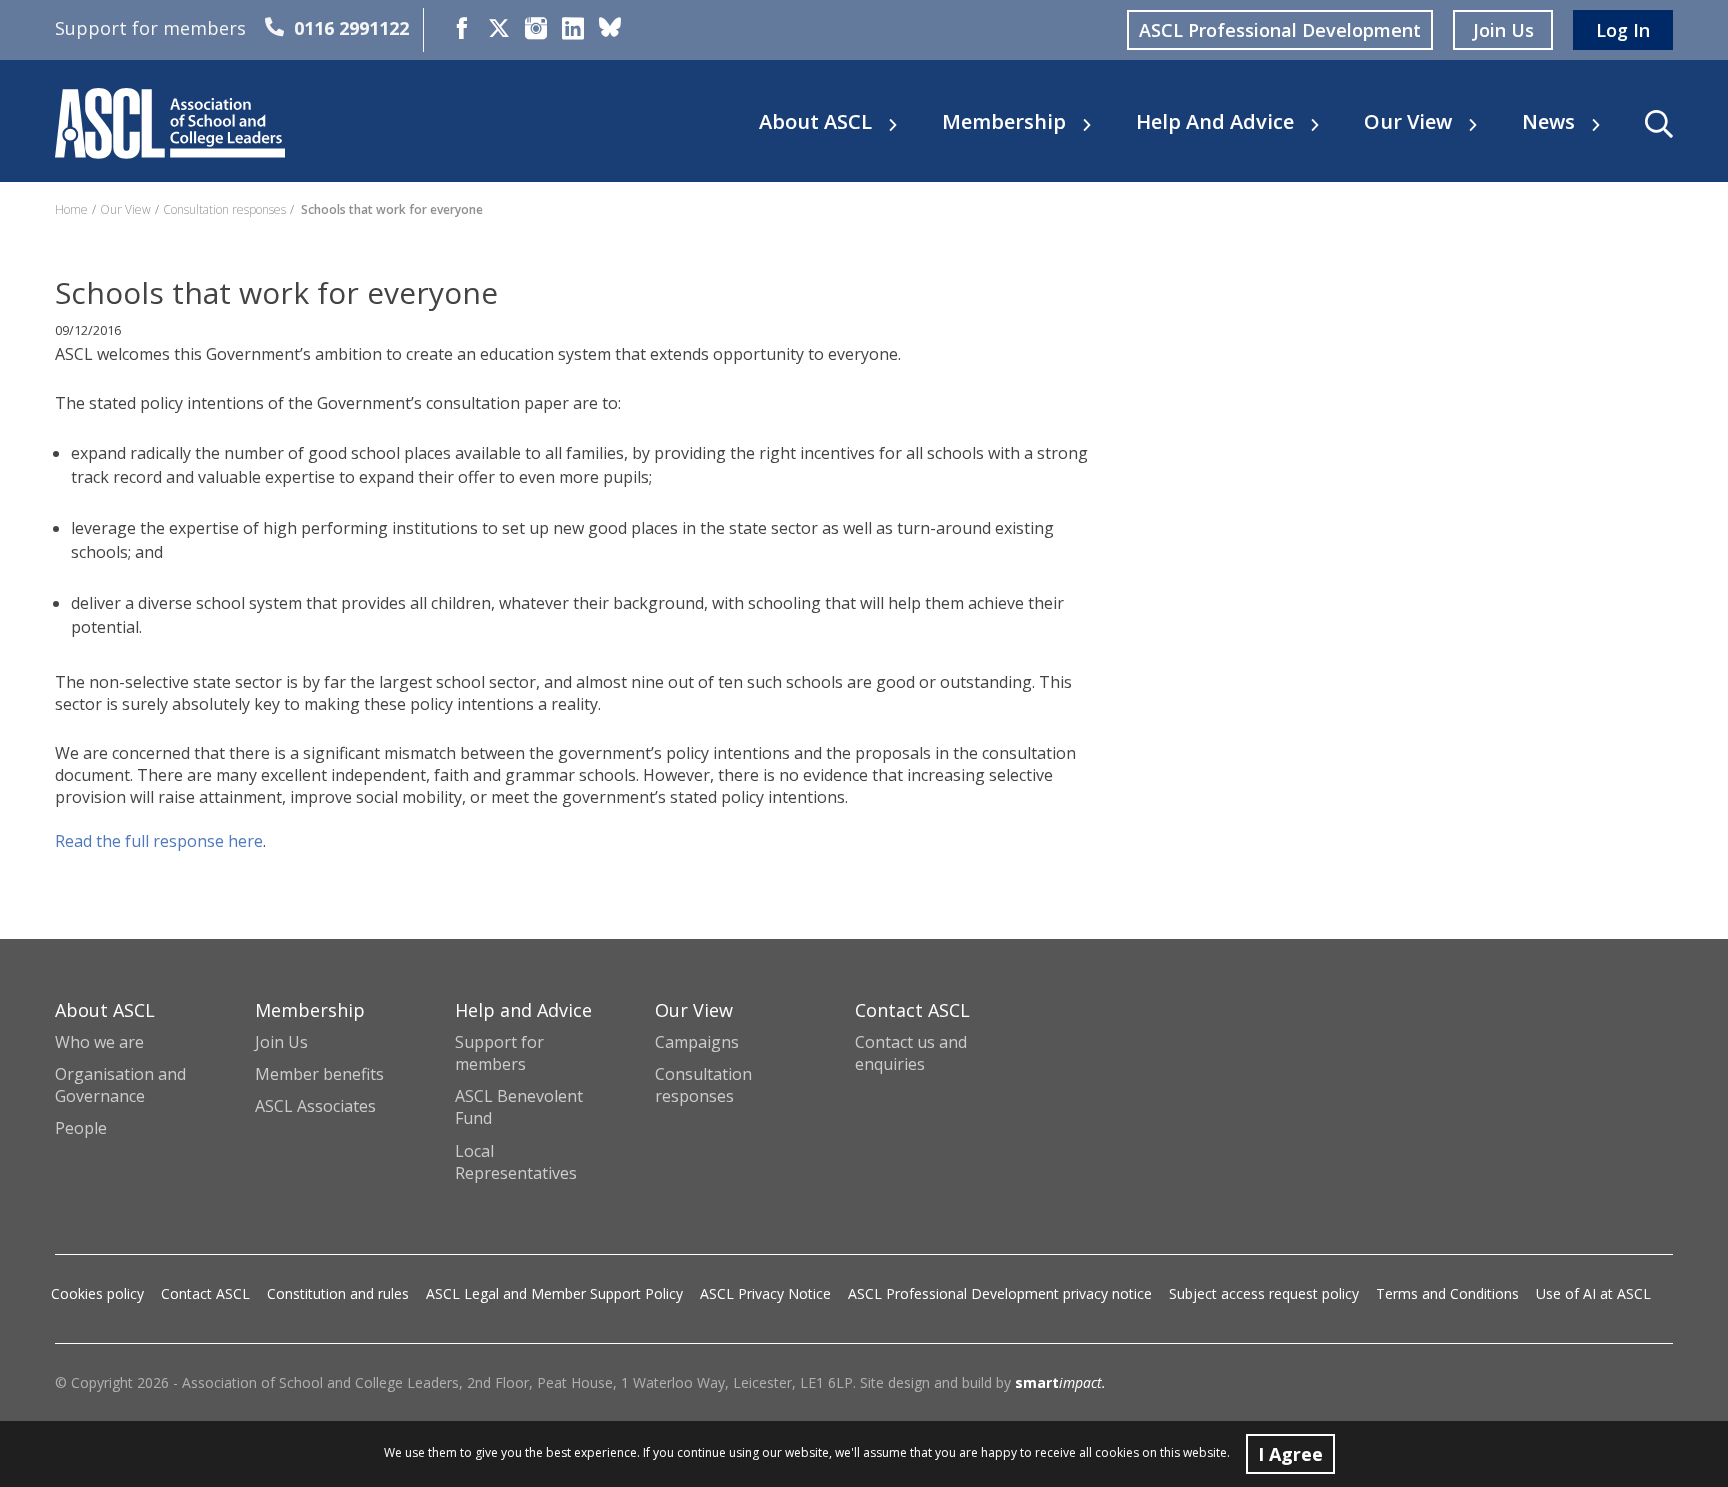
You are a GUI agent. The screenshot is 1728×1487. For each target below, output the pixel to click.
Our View (1408, 122)
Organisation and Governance (120, 1085)
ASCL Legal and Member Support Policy (554, 1293)
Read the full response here (159, 841)
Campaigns (697, 1042)
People (81, 1128)
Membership (1004, 122)
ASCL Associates (315, 1106)
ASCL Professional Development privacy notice (1000, 1293)
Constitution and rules (338, 1293)
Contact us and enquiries (911, 1053)
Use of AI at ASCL (1593, 1293)
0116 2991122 (351, 28)
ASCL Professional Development (1280, 30)
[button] (1659, 124)
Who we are (99, 1042)
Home (71, 209)
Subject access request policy (1264, 1293)
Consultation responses (224, 209)
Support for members (499, 1053)
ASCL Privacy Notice (765, 1293)
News (1548, 122)
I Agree (1290, 1454)
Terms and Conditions (1447, 1293)
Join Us (281, 1042)
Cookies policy (97, 1293)
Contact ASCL (205, 1293)
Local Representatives (516, 1162)
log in (1623, 30)
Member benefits (319, 1074)
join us (1503, 30)
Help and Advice (1215, 122)
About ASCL (815, 122)
